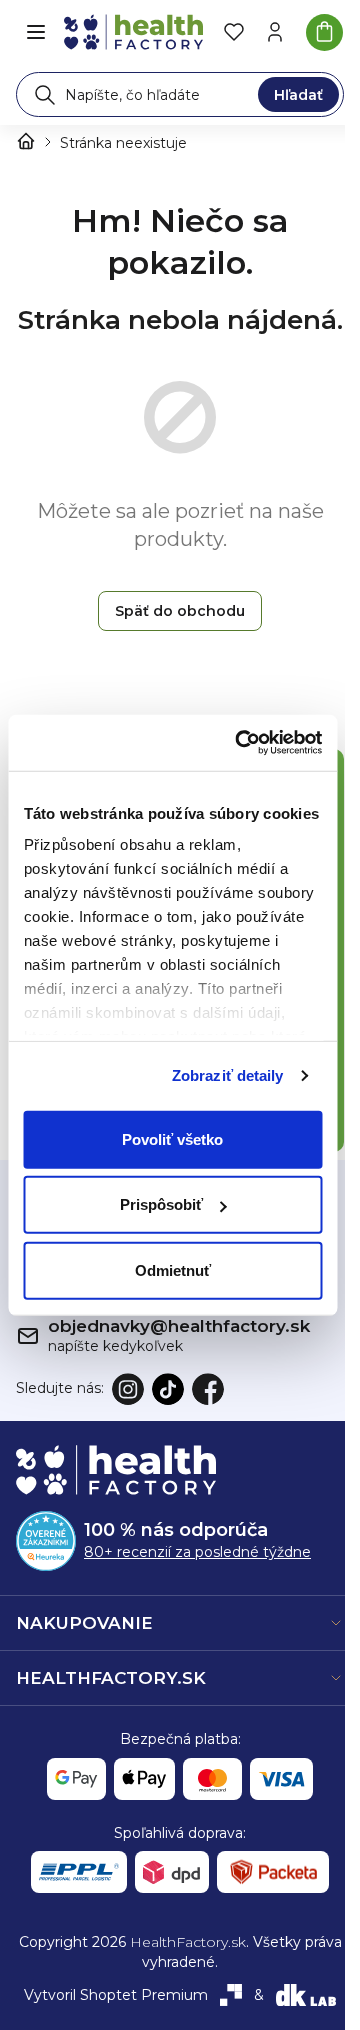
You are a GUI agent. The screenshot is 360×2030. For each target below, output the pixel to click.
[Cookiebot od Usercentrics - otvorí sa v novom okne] (241, 743)
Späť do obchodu (180, 611)
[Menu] (36, 32)
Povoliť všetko (172, 1138)
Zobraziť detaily (228, 1075)
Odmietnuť (173, 1269)
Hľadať (298, 95)
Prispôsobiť (161, 1204)
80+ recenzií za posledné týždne (197, 1552)
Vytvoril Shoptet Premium (116, 1995)
